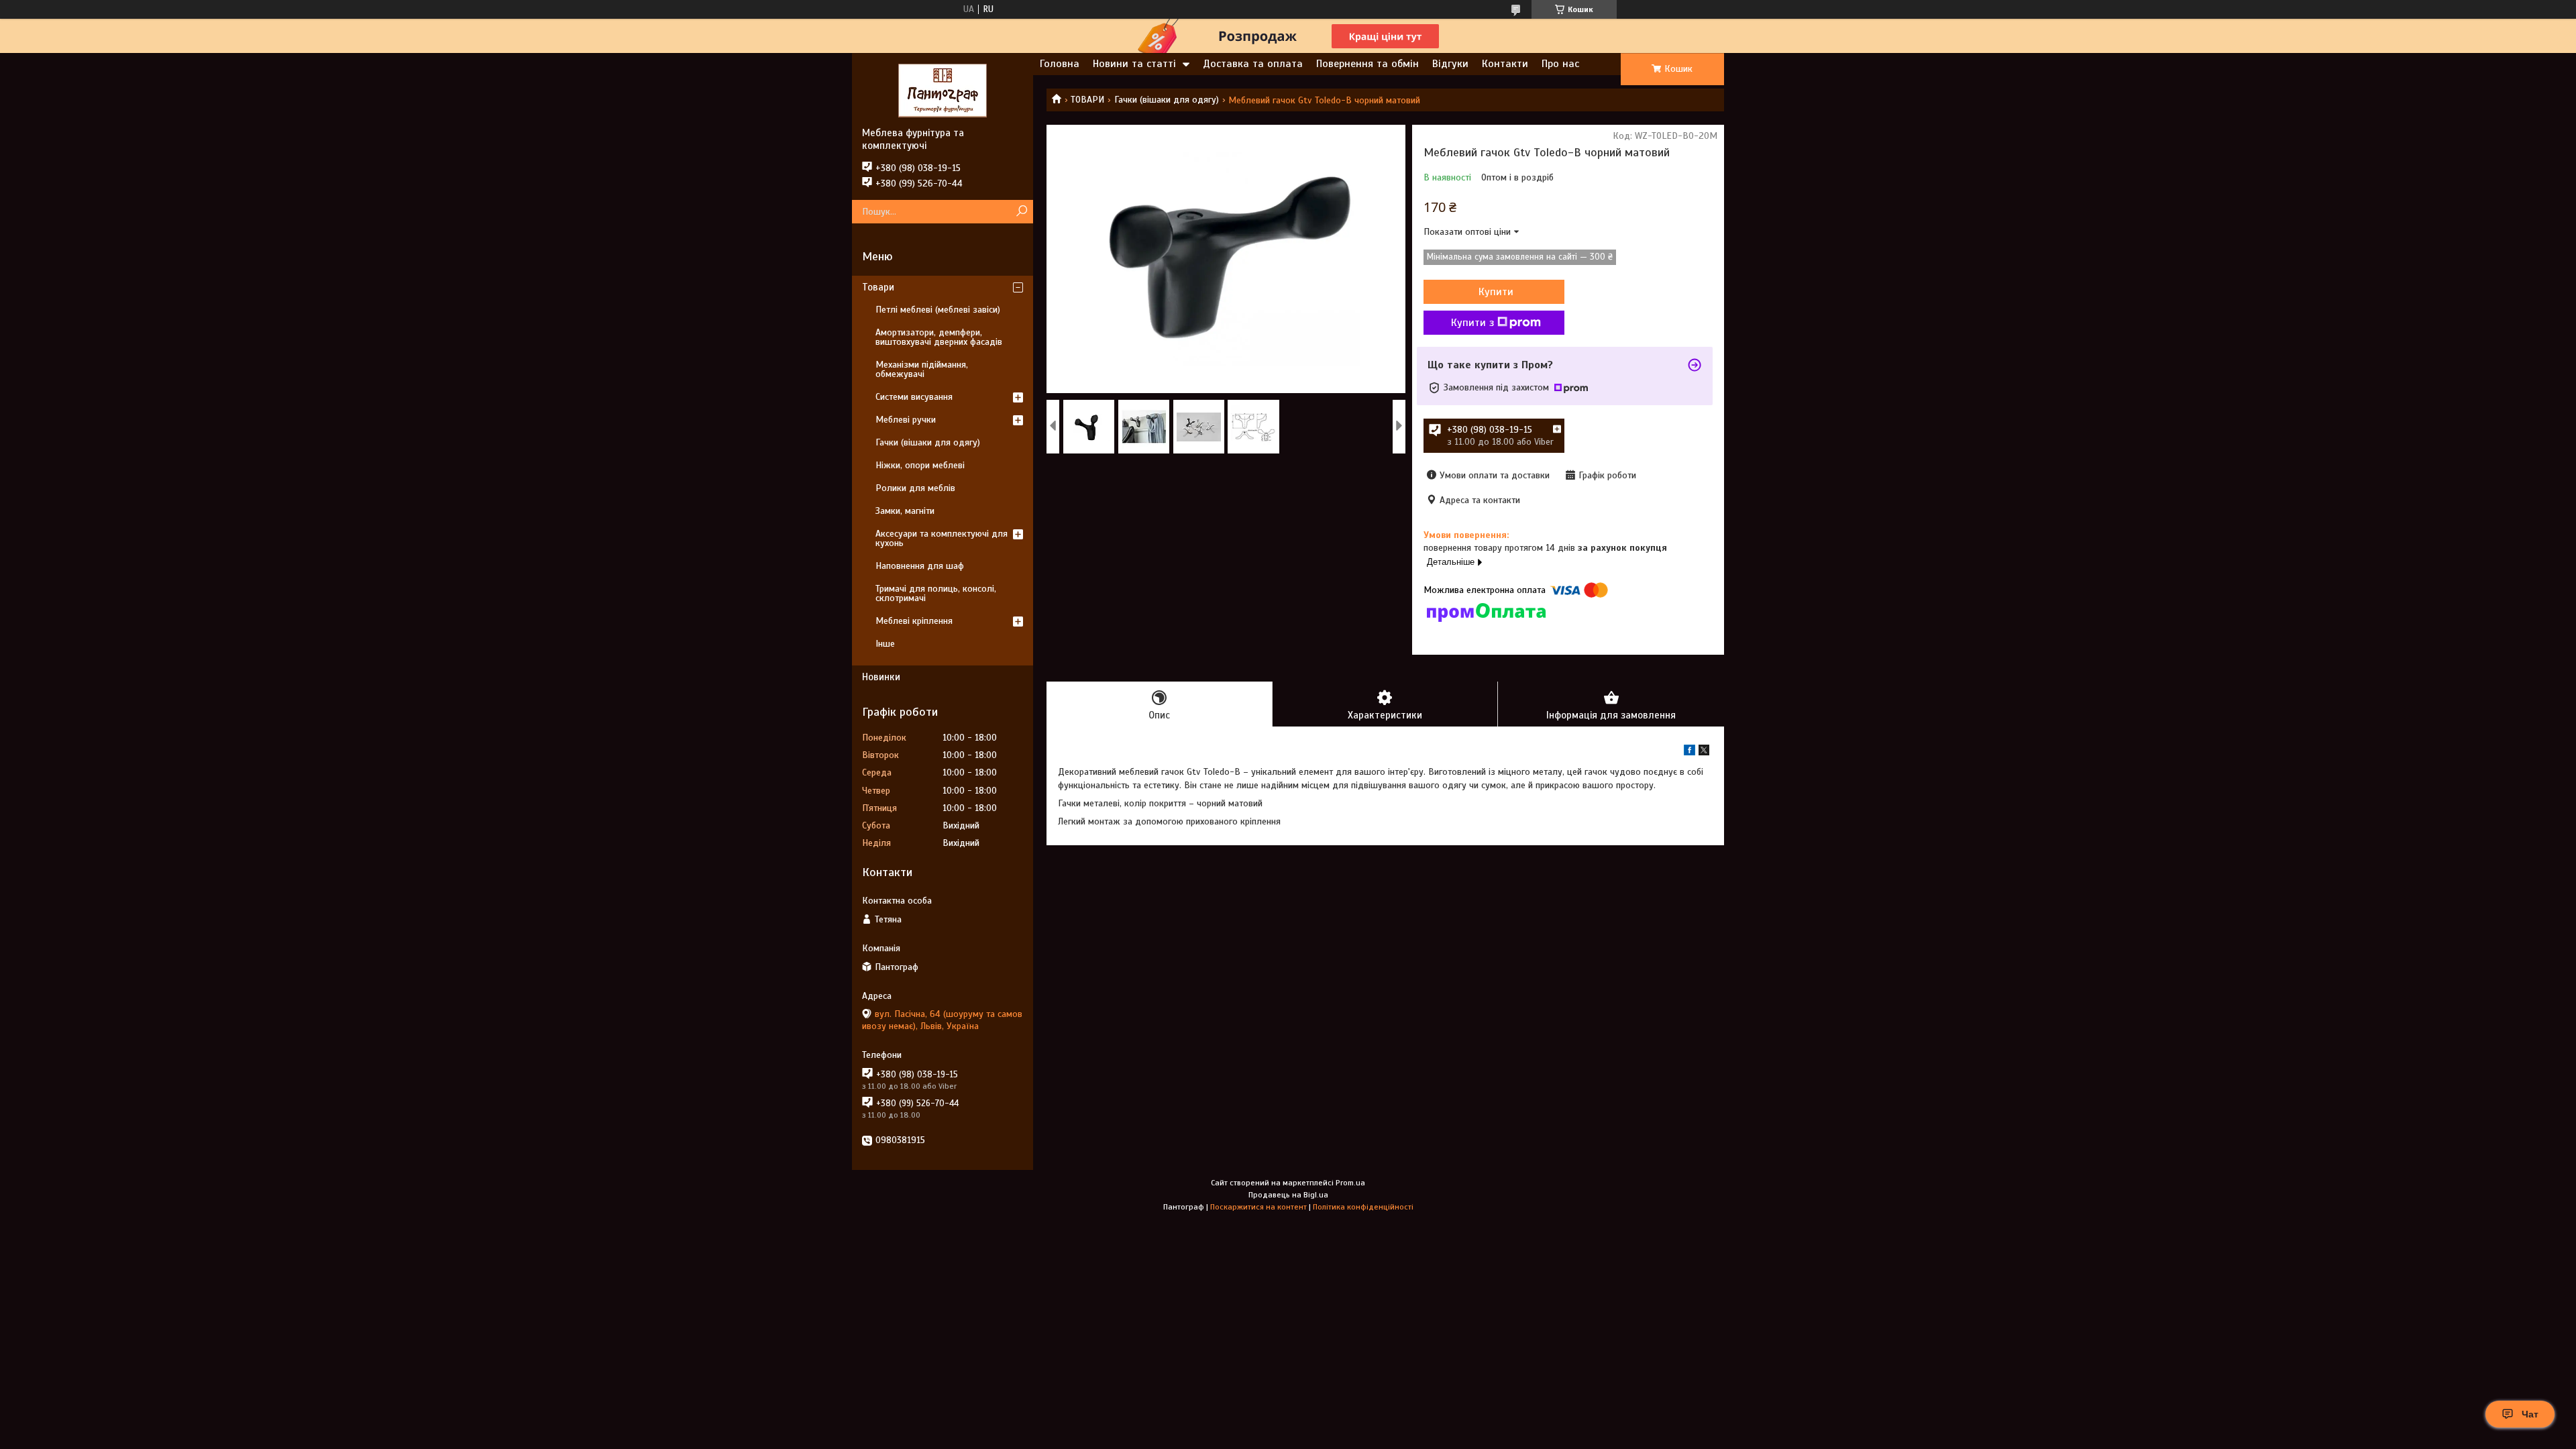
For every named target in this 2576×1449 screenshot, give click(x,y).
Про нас (1560, 64)
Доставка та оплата (1253, 64)
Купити (1496, 292)
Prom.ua (1350, 1183)
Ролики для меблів (915, 488)
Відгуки (1450, 64)
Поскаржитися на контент (1258, 1207)
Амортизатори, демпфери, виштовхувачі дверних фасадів (939, 337)
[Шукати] (1021, 212)
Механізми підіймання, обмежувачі (922, 369)
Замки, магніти (905, 511)
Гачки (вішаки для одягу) (1167, 100)
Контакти (1505, 64)
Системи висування (914, 397)
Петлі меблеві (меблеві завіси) (938, 310)
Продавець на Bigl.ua (1288, 1195)
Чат (2530, 1414)
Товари (878, 287)
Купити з (1472, 323)
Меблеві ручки (906, 420)
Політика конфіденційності (1363, 1207)
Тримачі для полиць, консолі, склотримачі (936, 593)
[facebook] (1689, 752)
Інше (885, 644)
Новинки (881, 677)
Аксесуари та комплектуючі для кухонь (942, 538)
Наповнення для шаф (920, 566)
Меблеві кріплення (914, 621)
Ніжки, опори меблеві (920, 465)
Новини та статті (1134, 64)
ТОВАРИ (1087, 100)
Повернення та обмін (1367, 64)
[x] (1704, 752)
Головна (1060, 64)
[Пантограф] (943, 90)
